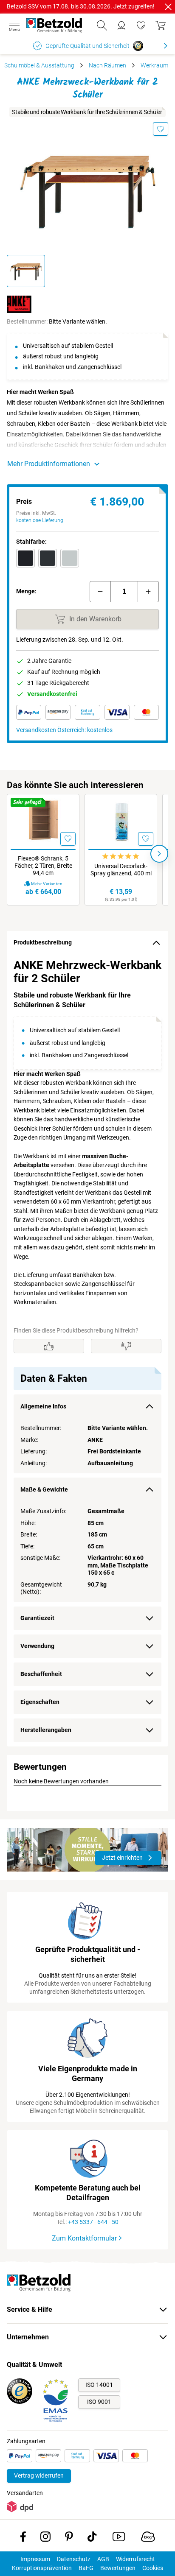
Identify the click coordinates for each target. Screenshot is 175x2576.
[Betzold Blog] (148, 2538)
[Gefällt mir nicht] (126, 1346)
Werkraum (154, 65)
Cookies (153, 2568)
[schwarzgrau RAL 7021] (48, 558)
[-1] (100, 592)
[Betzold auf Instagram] (45, 2538)
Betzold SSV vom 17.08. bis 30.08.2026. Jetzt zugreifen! (81, 6)
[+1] (148, 592)
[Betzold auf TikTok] (92, 2538)
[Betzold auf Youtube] (119, 2538)
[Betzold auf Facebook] (23, 2538)
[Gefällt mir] (49, 1346)
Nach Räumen (107, 65)
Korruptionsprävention (42, 2568)
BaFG (86, 2568)
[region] (87, 1351)
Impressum (35, 2559)
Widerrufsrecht (135, 2559)
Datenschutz (74, 2559)
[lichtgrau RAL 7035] (70, 558)
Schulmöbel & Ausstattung (39, 65)
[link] (141, 25)
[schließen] (168, 7)
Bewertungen (118, 2568)
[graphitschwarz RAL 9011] (25, 558)
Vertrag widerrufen (39, 2475)
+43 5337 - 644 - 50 (93, 2222)
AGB (103, 2559)
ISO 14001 (99, 2385)
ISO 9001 (99, 2402)
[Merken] (161, 129)
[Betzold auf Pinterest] (69, 2538)
